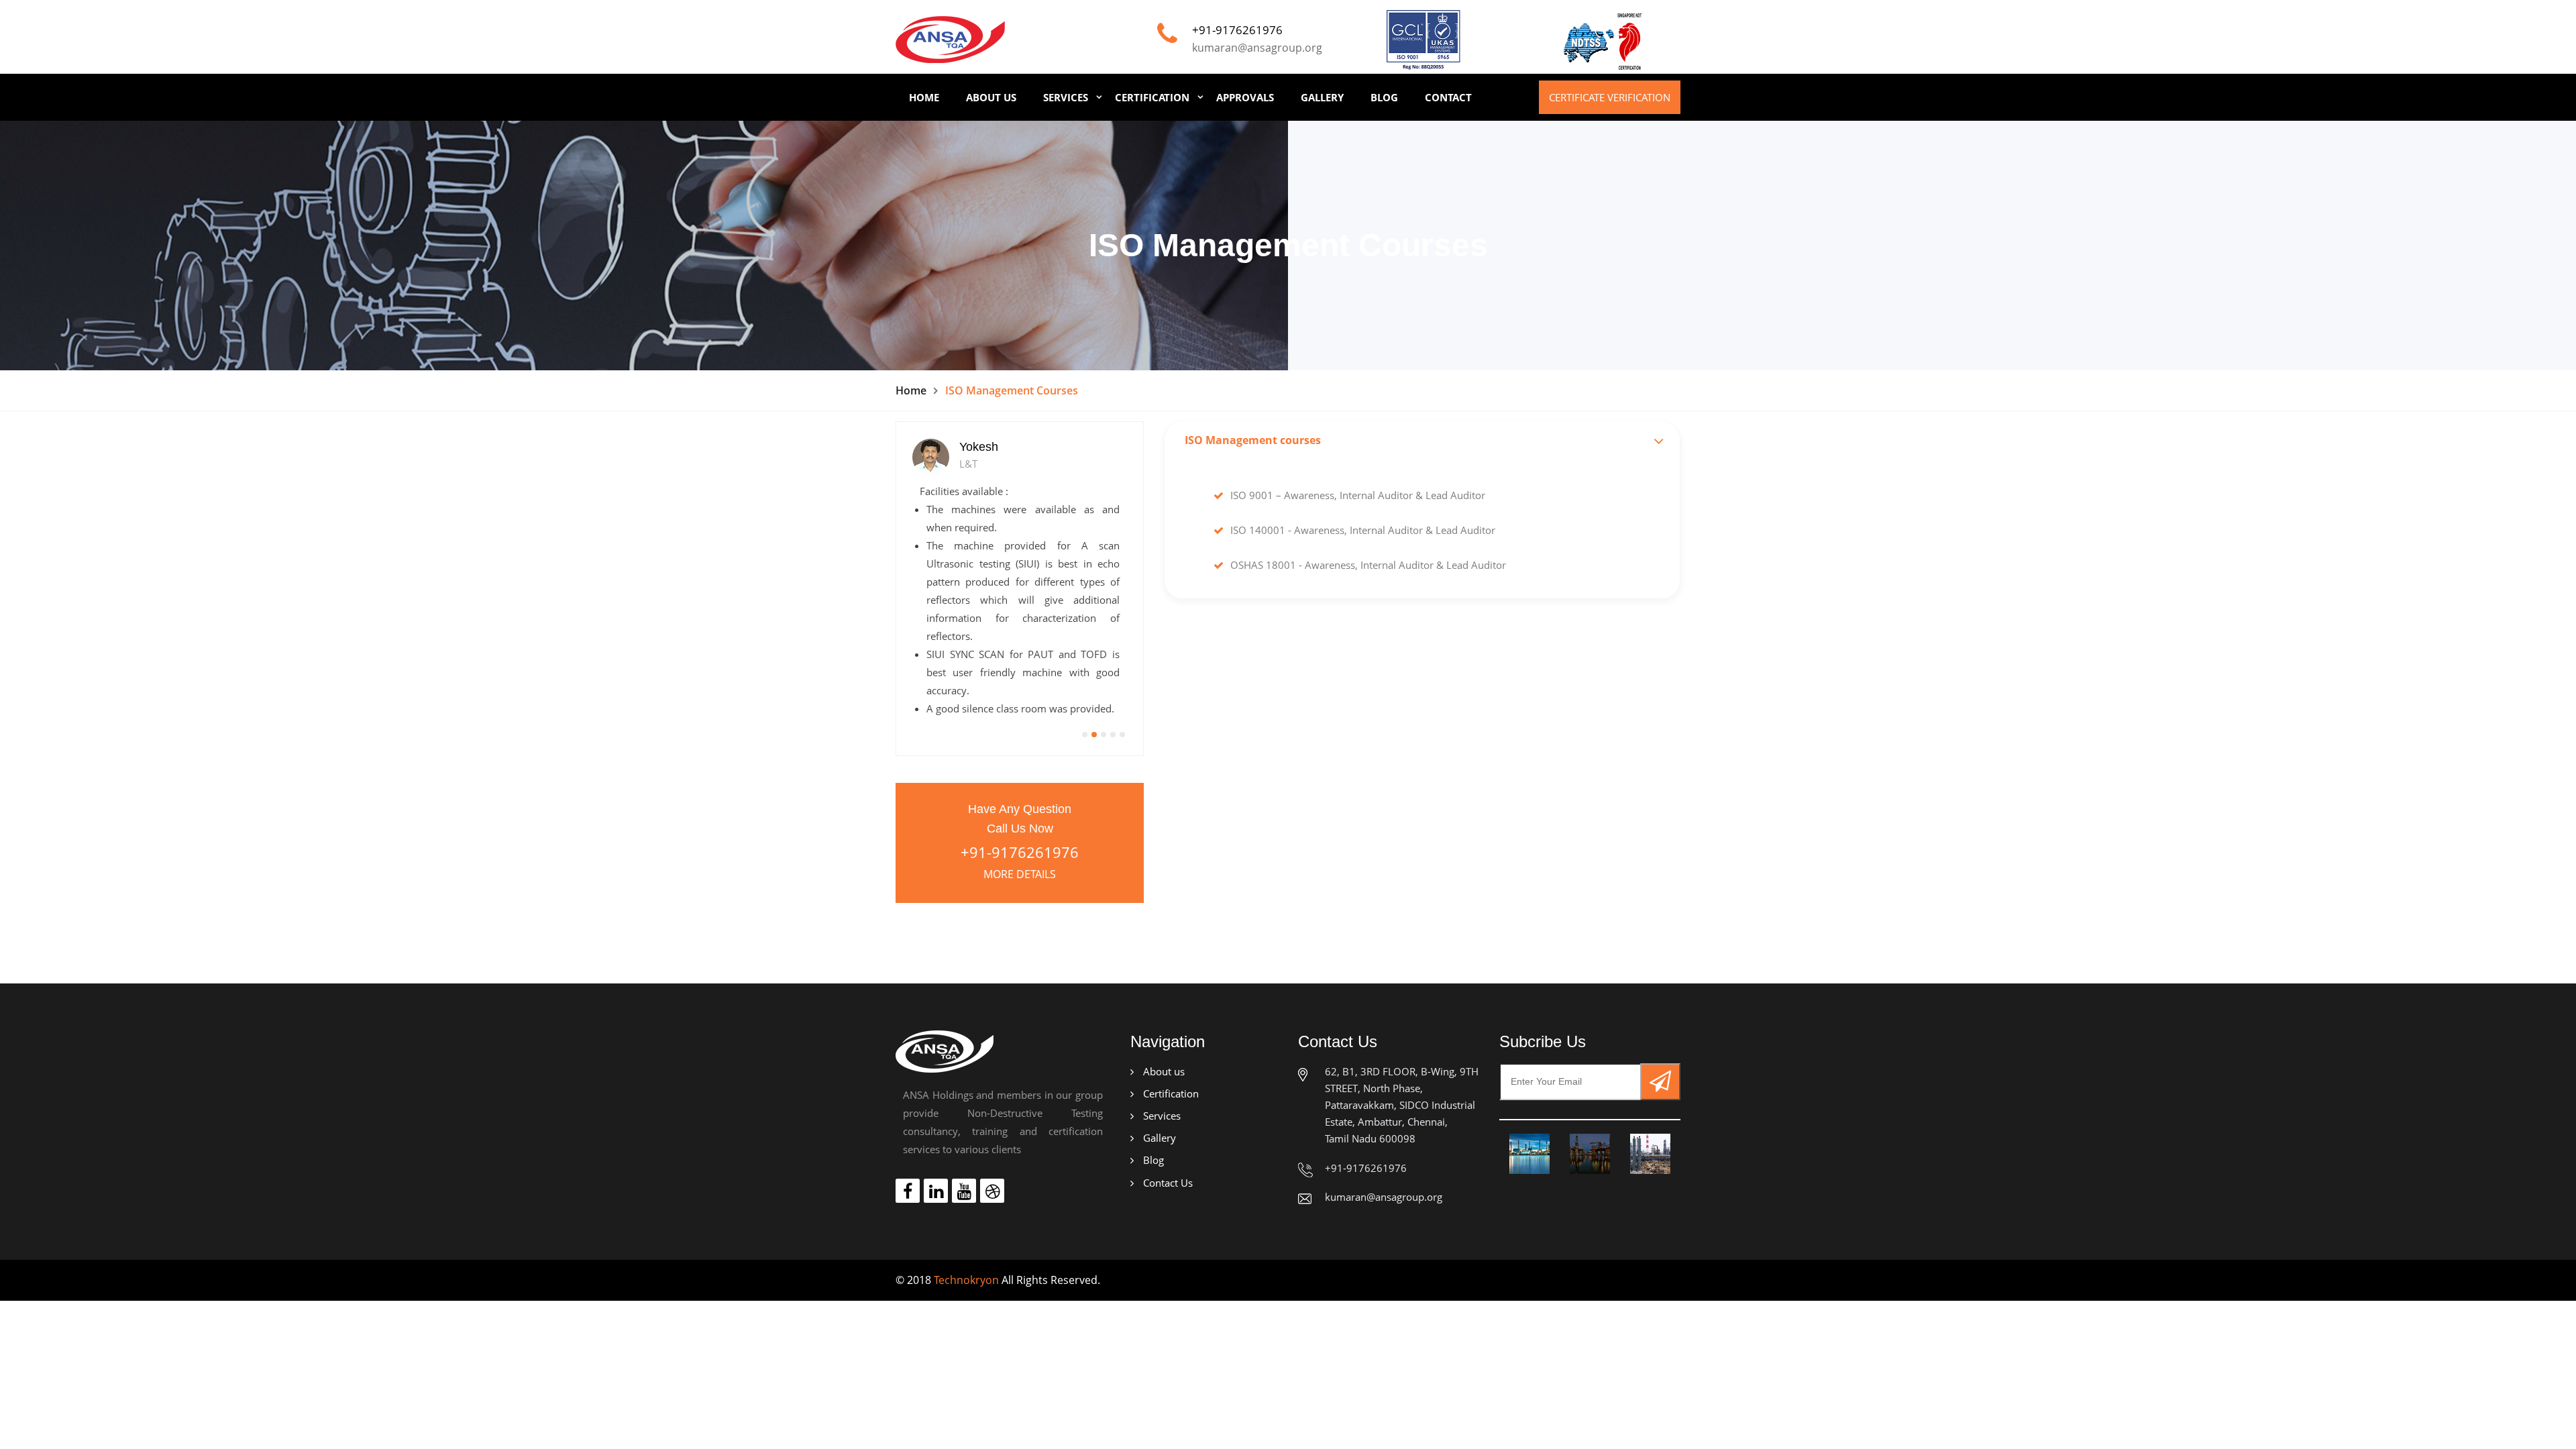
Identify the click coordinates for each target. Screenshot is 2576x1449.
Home (924, 97)
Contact (1448, 97)
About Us (991, 97)
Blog (1384, 97)
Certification (1152, 97)
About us (1163, 1071)
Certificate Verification (1610, 97)
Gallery (1322, 97)
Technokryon (966, 1280)
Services (1066, 97)
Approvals (1245, 97)
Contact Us (1167, 1183)
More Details (1020, 874)
